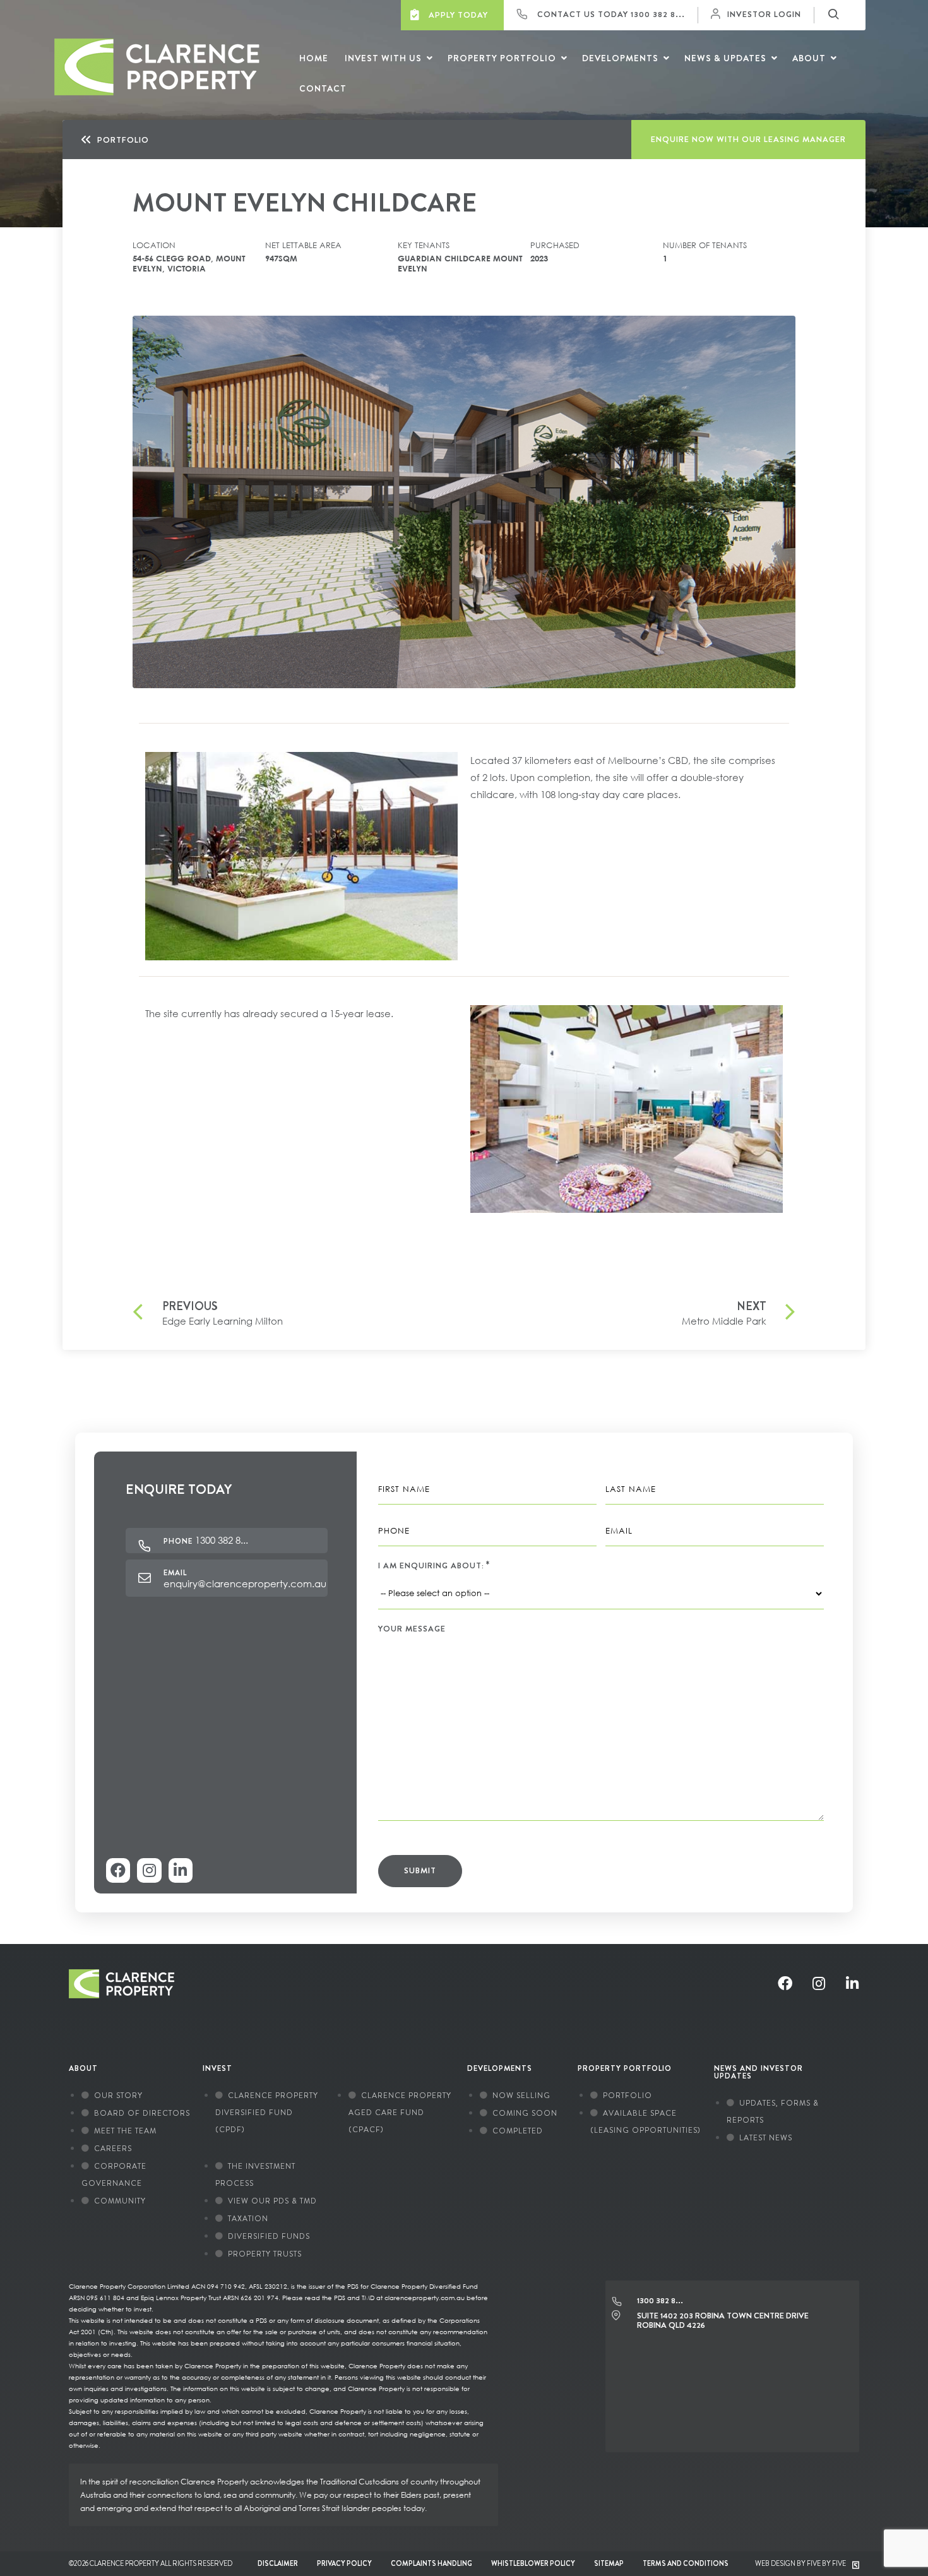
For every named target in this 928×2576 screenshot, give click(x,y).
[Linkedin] (181, 1870)
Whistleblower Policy (533, 2563)
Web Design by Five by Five (801, 2563)
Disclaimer (278, 2563)
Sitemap (609, 2563)
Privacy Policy (344, 2563)
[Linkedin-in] (852, 1983)
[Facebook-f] (785, 1983)
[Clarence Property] (144, 92)
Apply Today (457, 15)
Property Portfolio (625, 2068)
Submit (420, 1870)
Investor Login (764, 14)
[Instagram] (149, 1870)
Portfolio (123, 140)
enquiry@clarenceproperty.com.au (245, 1583)
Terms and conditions (686, 2563)
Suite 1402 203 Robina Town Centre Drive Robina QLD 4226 (723, 2321)
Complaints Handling (431, 2563)
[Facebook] (118, 1870)
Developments (500, 2068)
